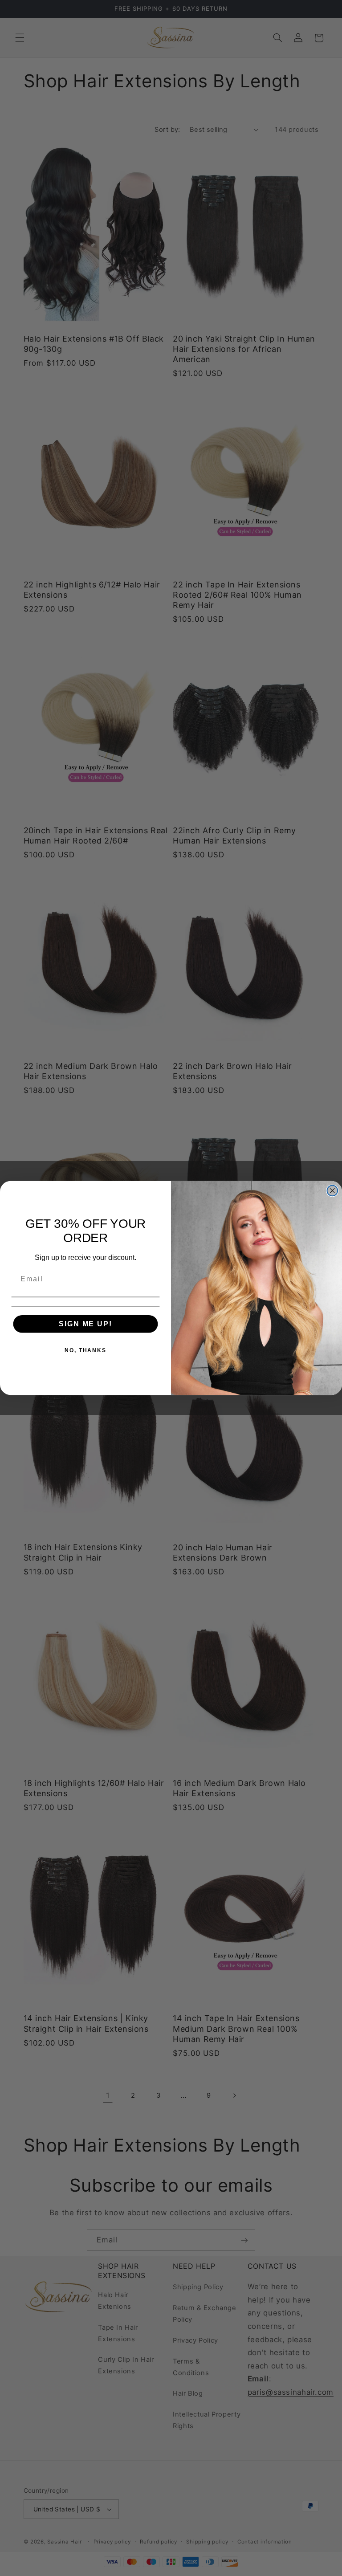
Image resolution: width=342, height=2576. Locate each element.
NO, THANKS (85, 1350)
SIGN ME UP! (85, 1324)
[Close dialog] (333, 1191)
